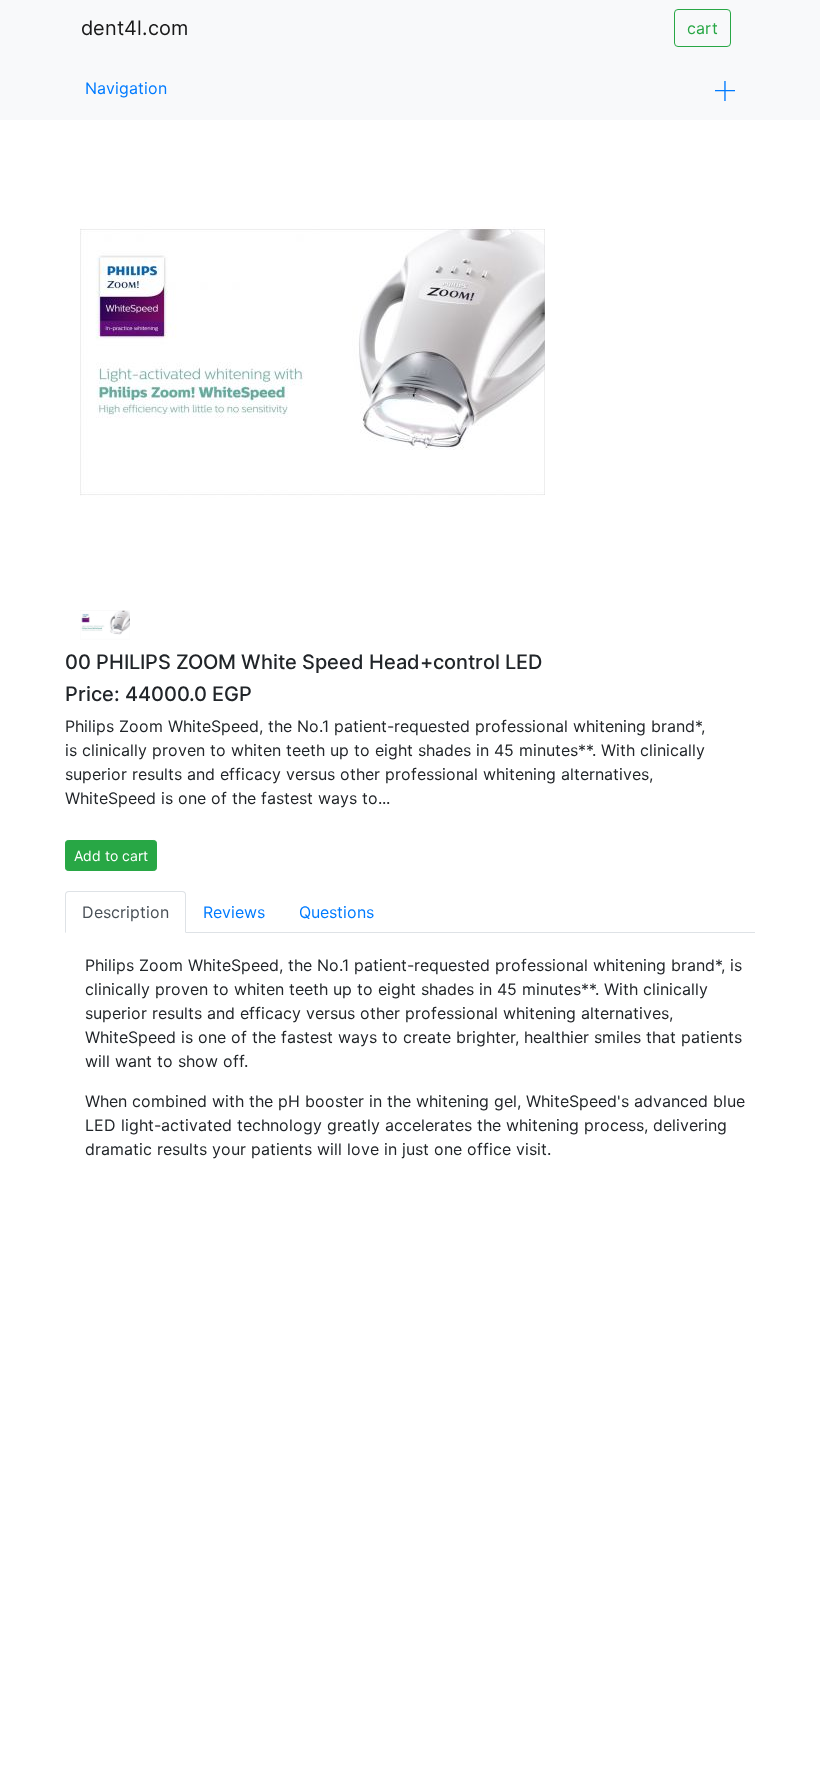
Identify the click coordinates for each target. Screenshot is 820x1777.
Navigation (126, 88)
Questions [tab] (336, 912)
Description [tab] (125, 912)
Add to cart (111, 855)
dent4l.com (134, 28)
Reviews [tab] (234, 912)
